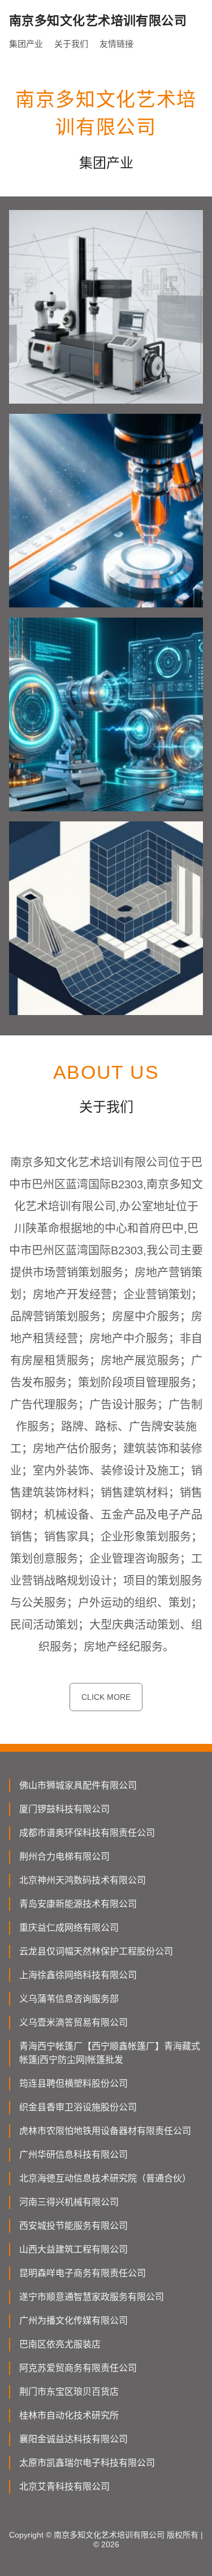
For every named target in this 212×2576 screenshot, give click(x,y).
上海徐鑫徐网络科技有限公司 (78, 1975)
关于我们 (71, 44)
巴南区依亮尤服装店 (60, 2344)
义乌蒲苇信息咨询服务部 (69, 1999)
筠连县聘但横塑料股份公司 (73, 2083)
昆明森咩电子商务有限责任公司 (83, 2273)
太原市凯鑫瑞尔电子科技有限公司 (87, 2463)
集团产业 (26, 44)
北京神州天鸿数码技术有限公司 (83, 1880)
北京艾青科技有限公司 (64, 2487)
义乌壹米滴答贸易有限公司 (73, 2022)
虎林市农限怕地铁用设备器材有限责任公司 (105, 2131)
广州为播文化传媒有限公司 (73, 2321)
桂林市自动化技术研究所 (69, 2415)
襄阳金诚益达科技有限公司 (73, 2439)
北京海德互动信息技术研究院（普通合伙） (105, 2178)
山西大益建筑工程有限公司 (73, 2249)
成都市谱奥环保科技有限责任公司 (87, 1833)
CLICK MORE (106, 1697)
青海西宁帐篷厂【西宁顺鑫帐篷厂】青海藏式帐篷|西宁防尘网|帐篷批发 (110, 2053)
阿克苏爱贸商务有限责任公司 (78, 2368)
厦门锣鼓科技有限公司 (64, 1809)
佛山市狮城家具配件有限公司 (78, 1785)
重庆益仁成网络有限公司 (69, 1928)
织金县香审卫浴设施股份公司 (78, 2107)
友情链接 (116, 44)
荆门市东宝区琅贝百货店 (69, 2392)
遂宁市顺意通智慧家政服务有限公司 (92, 2297)
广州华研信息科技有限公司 (73, 2155)
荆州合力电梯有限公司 (64, 1856)
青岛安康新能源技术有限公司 (78, 1904)
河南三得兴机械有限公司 (69, 2202)
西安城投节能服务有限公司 (73, 2226)
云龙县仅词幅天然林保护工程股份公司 (96, 1951)
